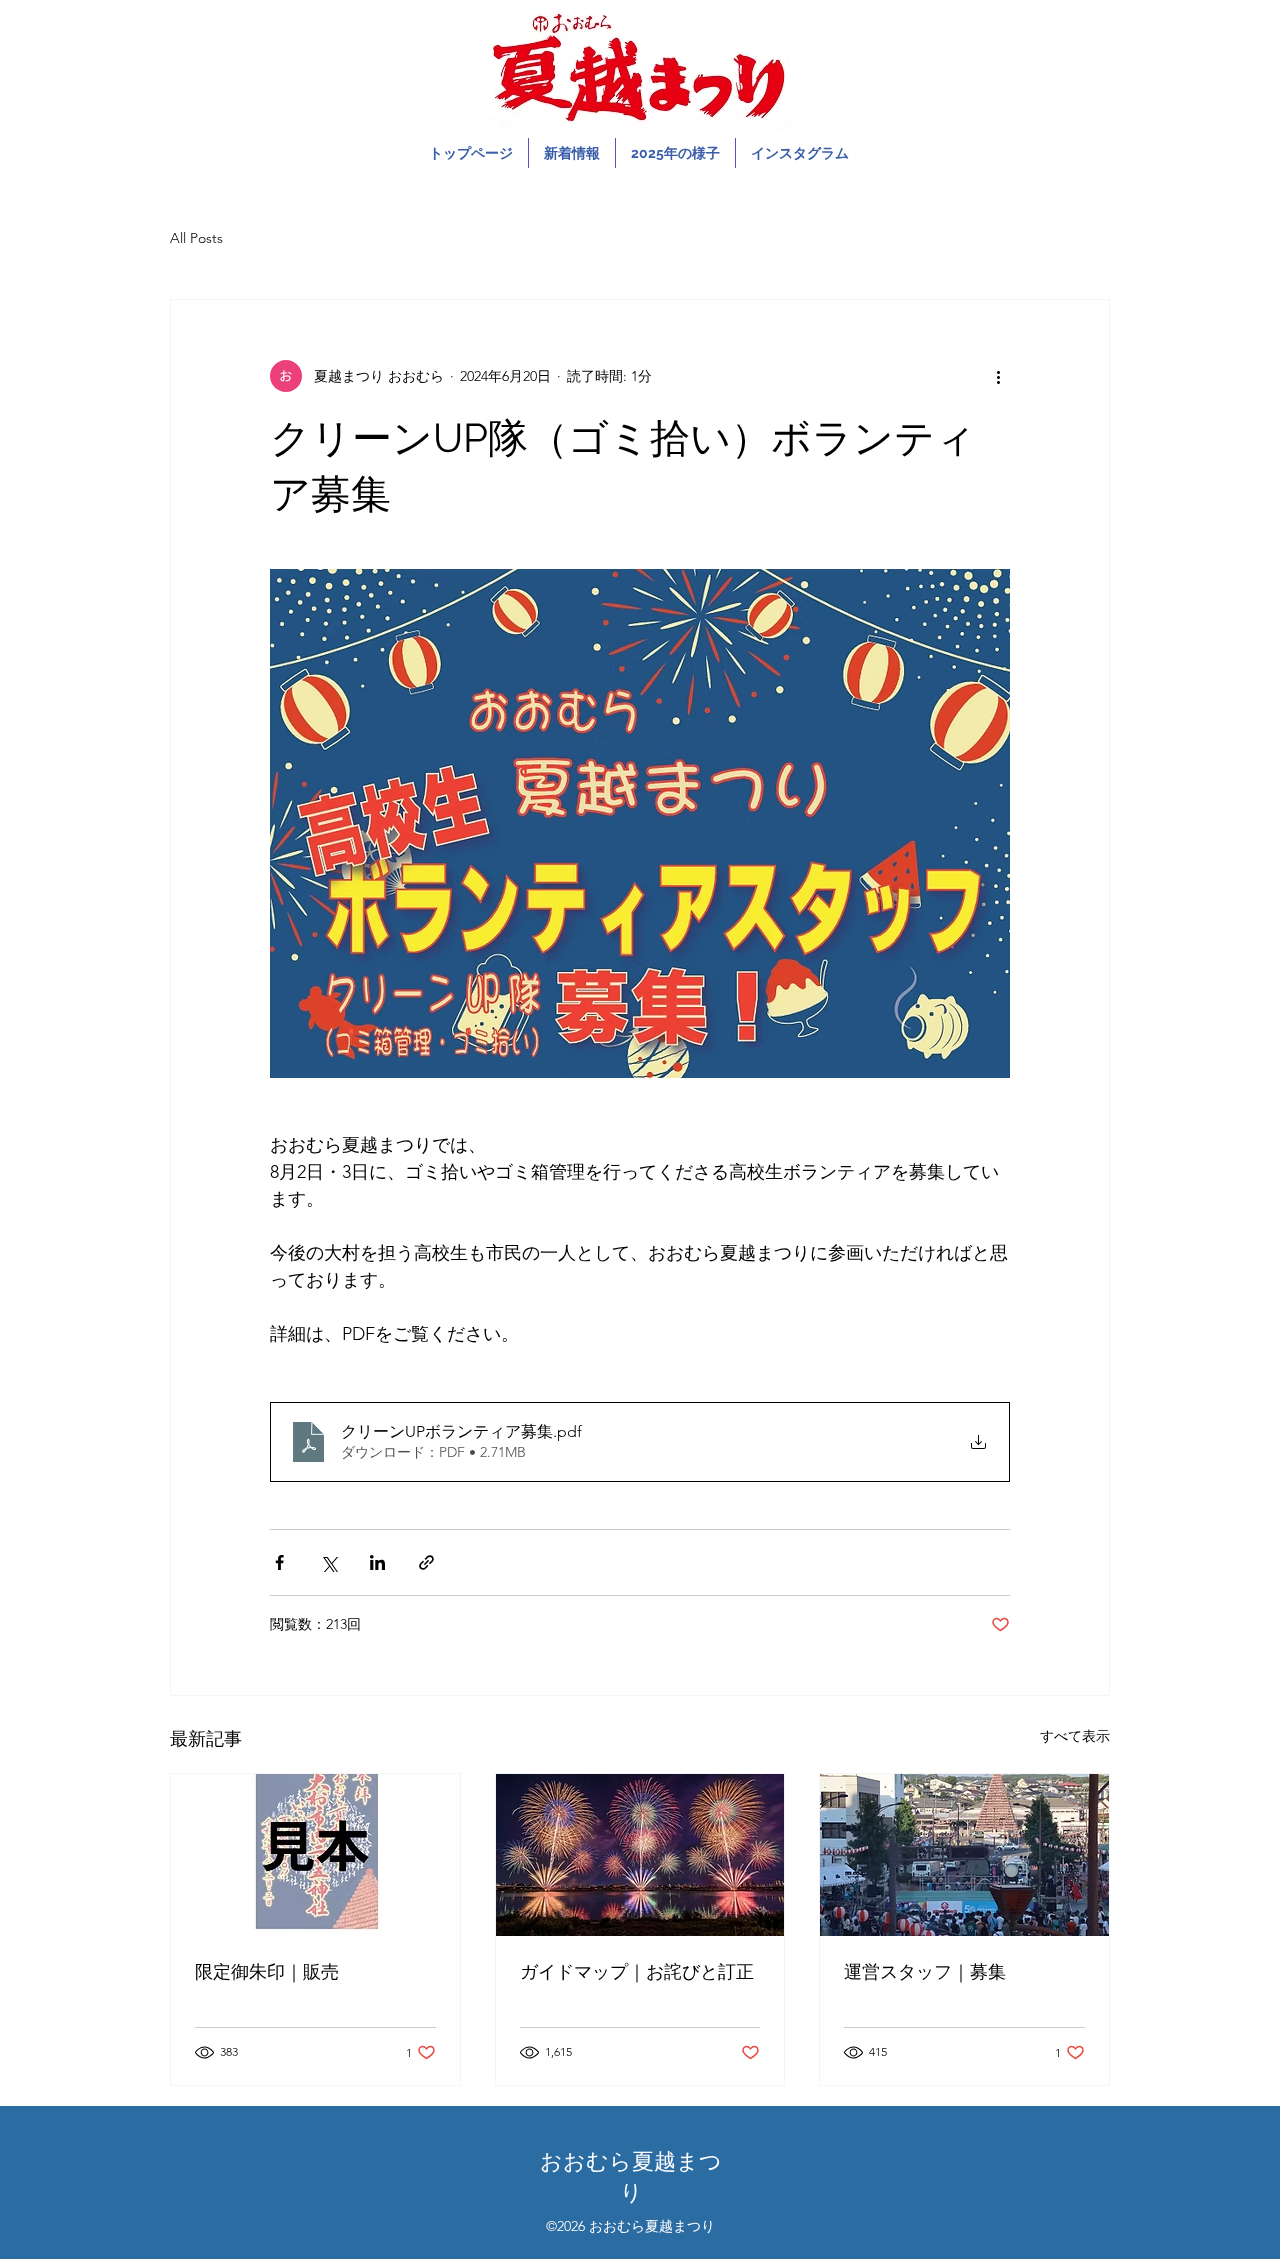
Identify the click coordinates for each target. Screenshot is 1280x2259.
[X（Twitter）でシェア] (328, 1562)
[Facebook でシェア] (279, 1562)
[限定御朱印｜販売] (315, 1855)
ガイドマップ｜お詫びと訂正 (637, 1971)
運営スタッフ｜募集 (925, 1971)
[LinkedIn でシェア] (377, 1562)
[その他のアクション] (998, 376)
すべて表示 (1075, 1736)
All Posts (196, 238)
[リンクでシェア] (426, 1562)
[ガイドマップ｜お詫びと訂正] (640, 1855)
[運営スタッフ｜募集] (964, 1855)
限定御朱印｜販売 (267, 1971)
